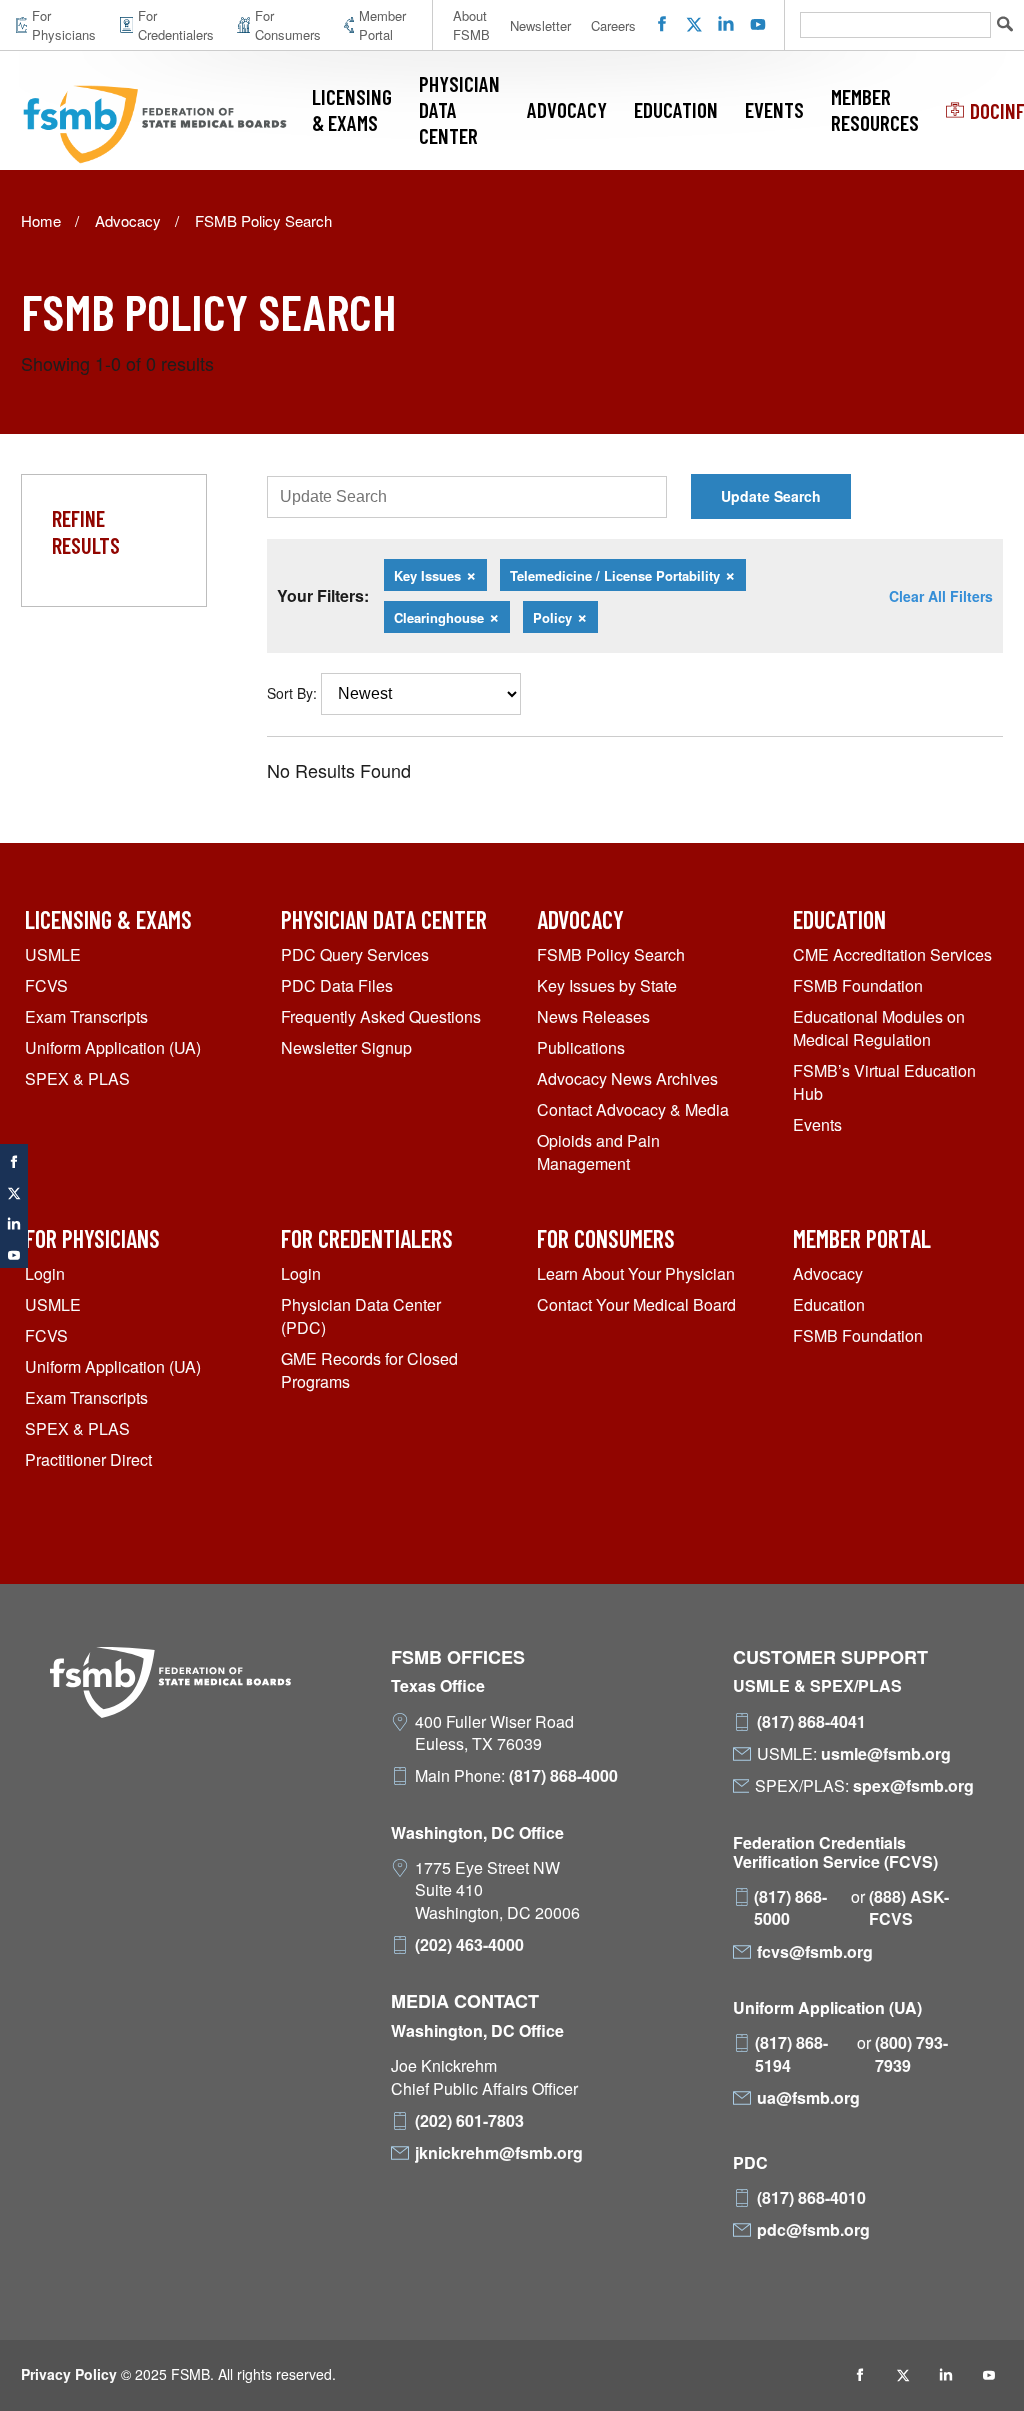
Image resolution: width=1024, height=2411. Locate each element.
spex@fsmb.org (913, 1786)
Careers (613, 25)
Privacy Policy (69, 2374)
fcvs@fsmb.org (815, 1952)
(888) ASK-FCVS (909, 1908)
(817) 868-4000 (563, 1776)
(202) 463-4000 (469, 1945)
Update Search (771, 496)
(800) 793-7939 (911, 2054)
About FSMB (471, 25)
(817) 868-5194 (791, 2054)
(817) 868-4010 (811, 2198)
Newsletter (540, 25)
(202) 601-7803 (469, 2121)
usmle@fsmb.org (886, 1754)
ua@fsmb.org (808, 2098)
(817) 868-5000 (790, 1908)
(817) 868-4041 (811, 1722)
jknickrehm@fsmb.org (499, 2153)
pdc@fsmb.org (813, 2230)
